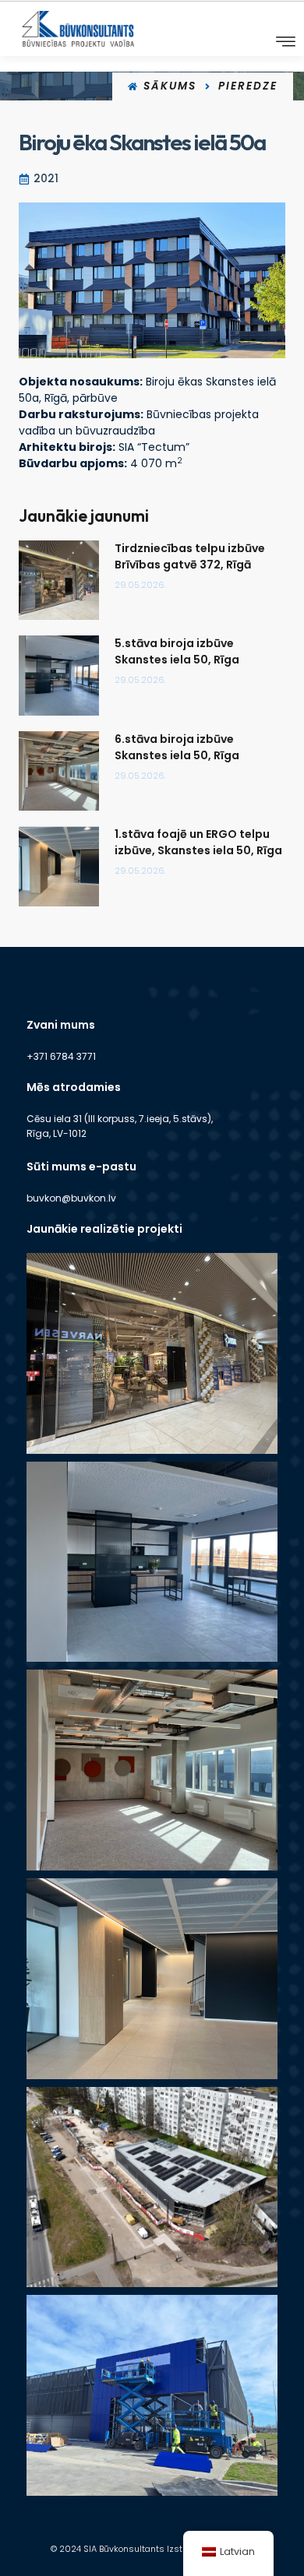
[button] (286, 42)
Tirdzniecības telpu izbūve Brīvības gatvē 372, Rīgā (190, 556)
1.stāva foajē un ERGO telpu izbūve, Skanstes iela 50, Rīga (198, 842)
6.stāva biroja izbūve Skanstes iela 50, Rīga (177, 747)
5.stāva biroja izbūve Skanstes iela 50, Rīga (177, 651)
